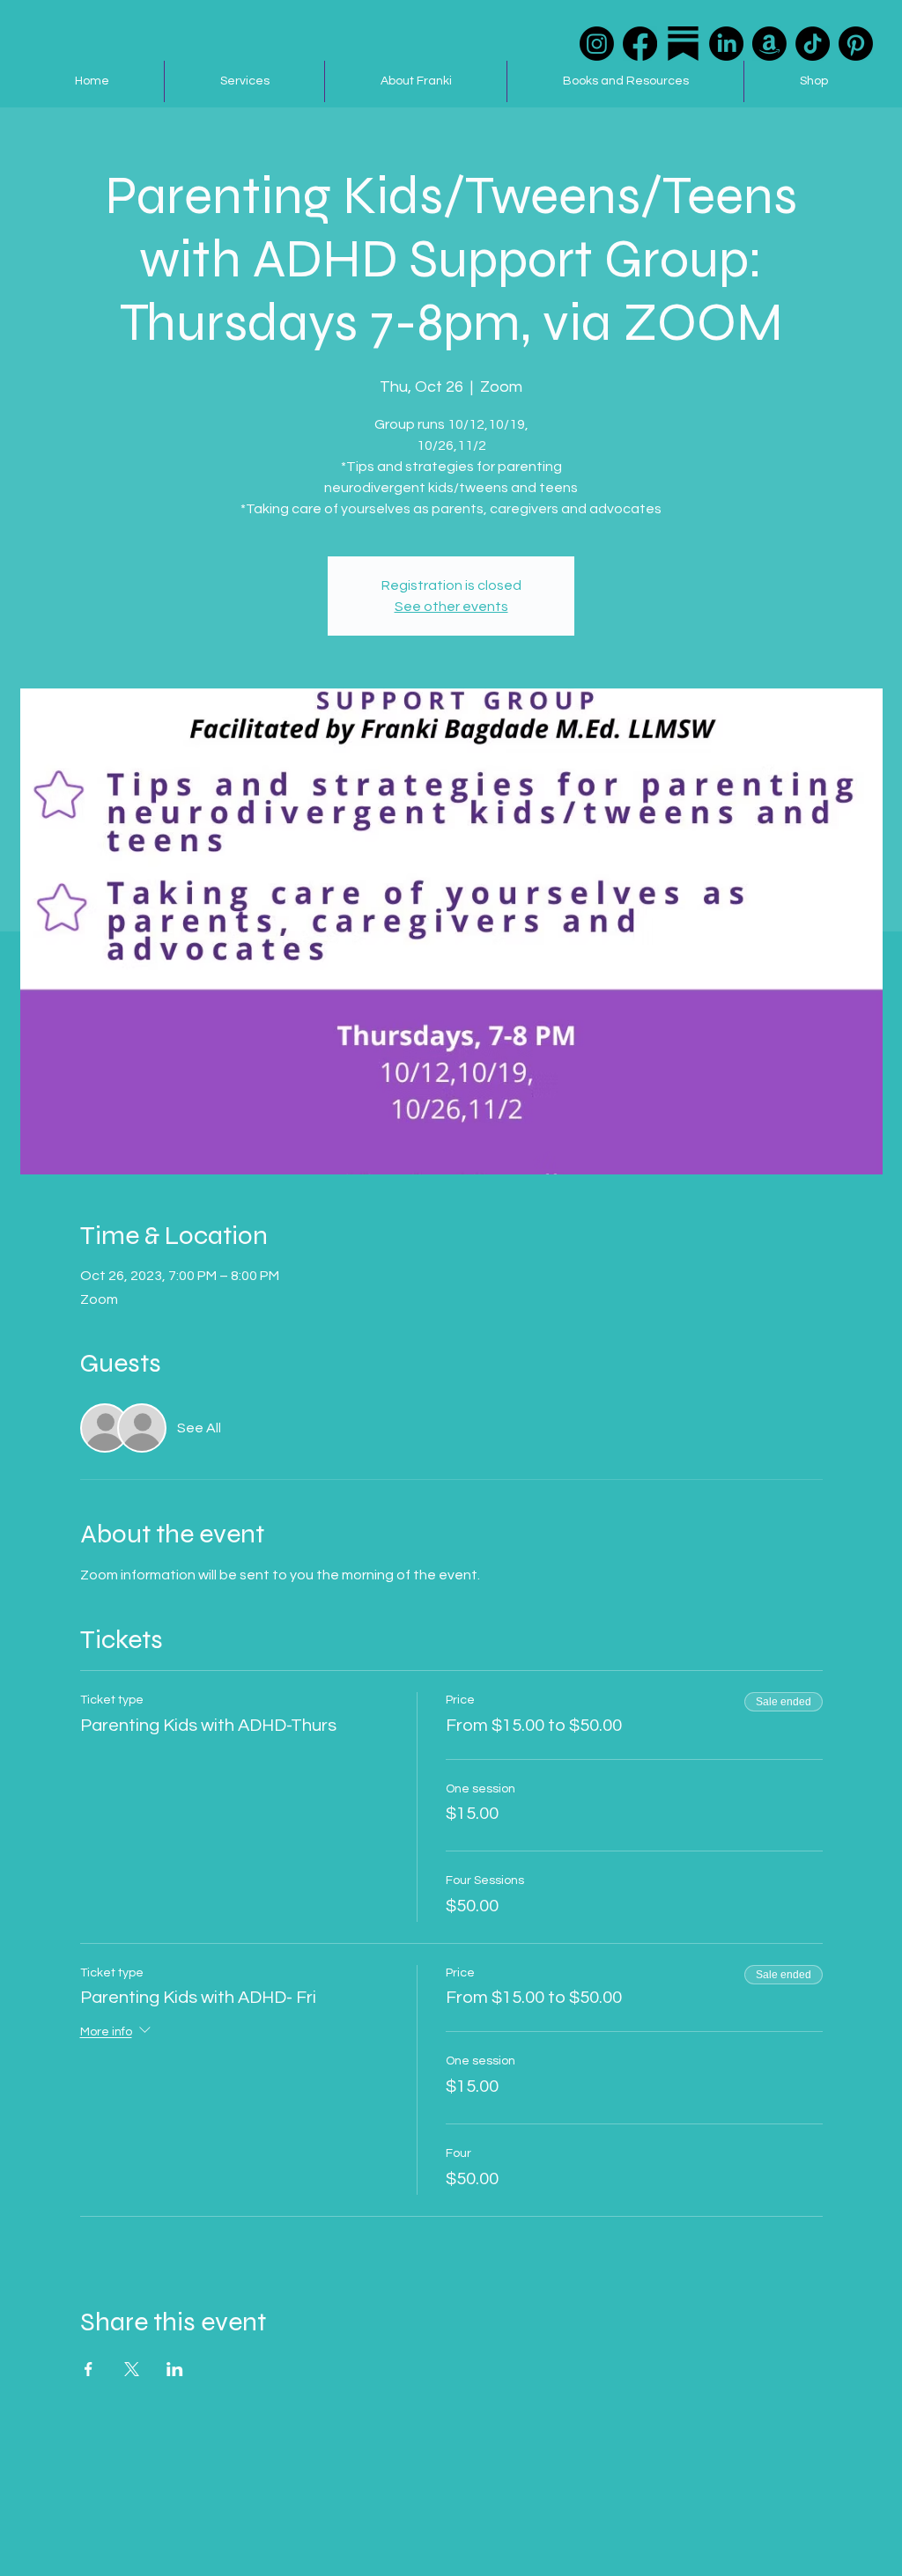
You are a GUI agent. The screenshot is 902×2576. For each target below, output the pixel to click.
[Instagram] (597, 44)
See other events (451, 607)
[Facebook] (640, 44)
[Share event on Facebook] (89, 2369)
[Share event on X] (132, 2369)
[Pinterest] (856, 44)
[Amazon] (769, 44)
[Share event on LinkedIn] (175, 2369)
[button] (244, 81)
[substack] (683, 44)
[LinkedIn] (726, 44)
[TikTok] (813, 44)
